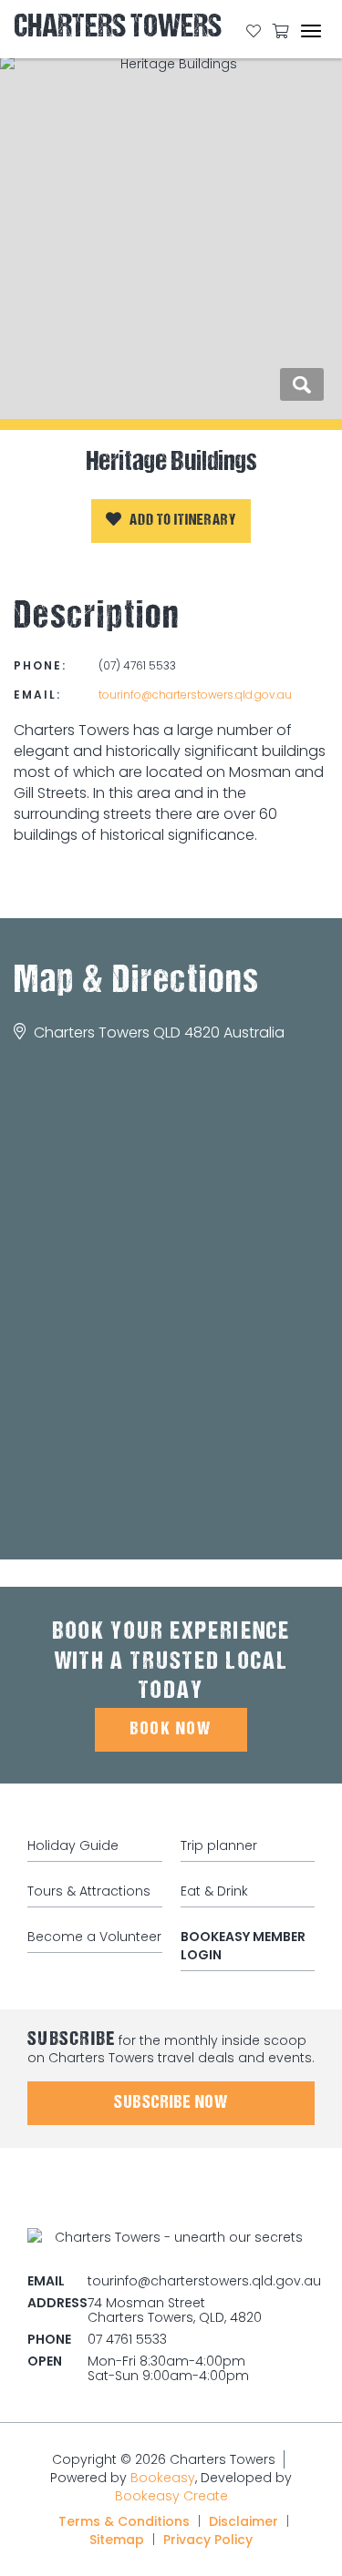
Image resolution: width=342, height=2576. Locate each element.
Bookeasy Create (171, 2496)
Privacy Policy (208, 2540)
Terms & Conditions (124, 2521)
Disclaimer (244, 2521)
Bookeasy (163, 2478)
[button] (171, 521)
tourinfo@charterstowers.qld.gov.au (195, 695)
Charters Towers (118, 30)
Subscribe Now (171, 2103)
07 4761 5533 (127, 2339)
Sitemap (117, 2540)
